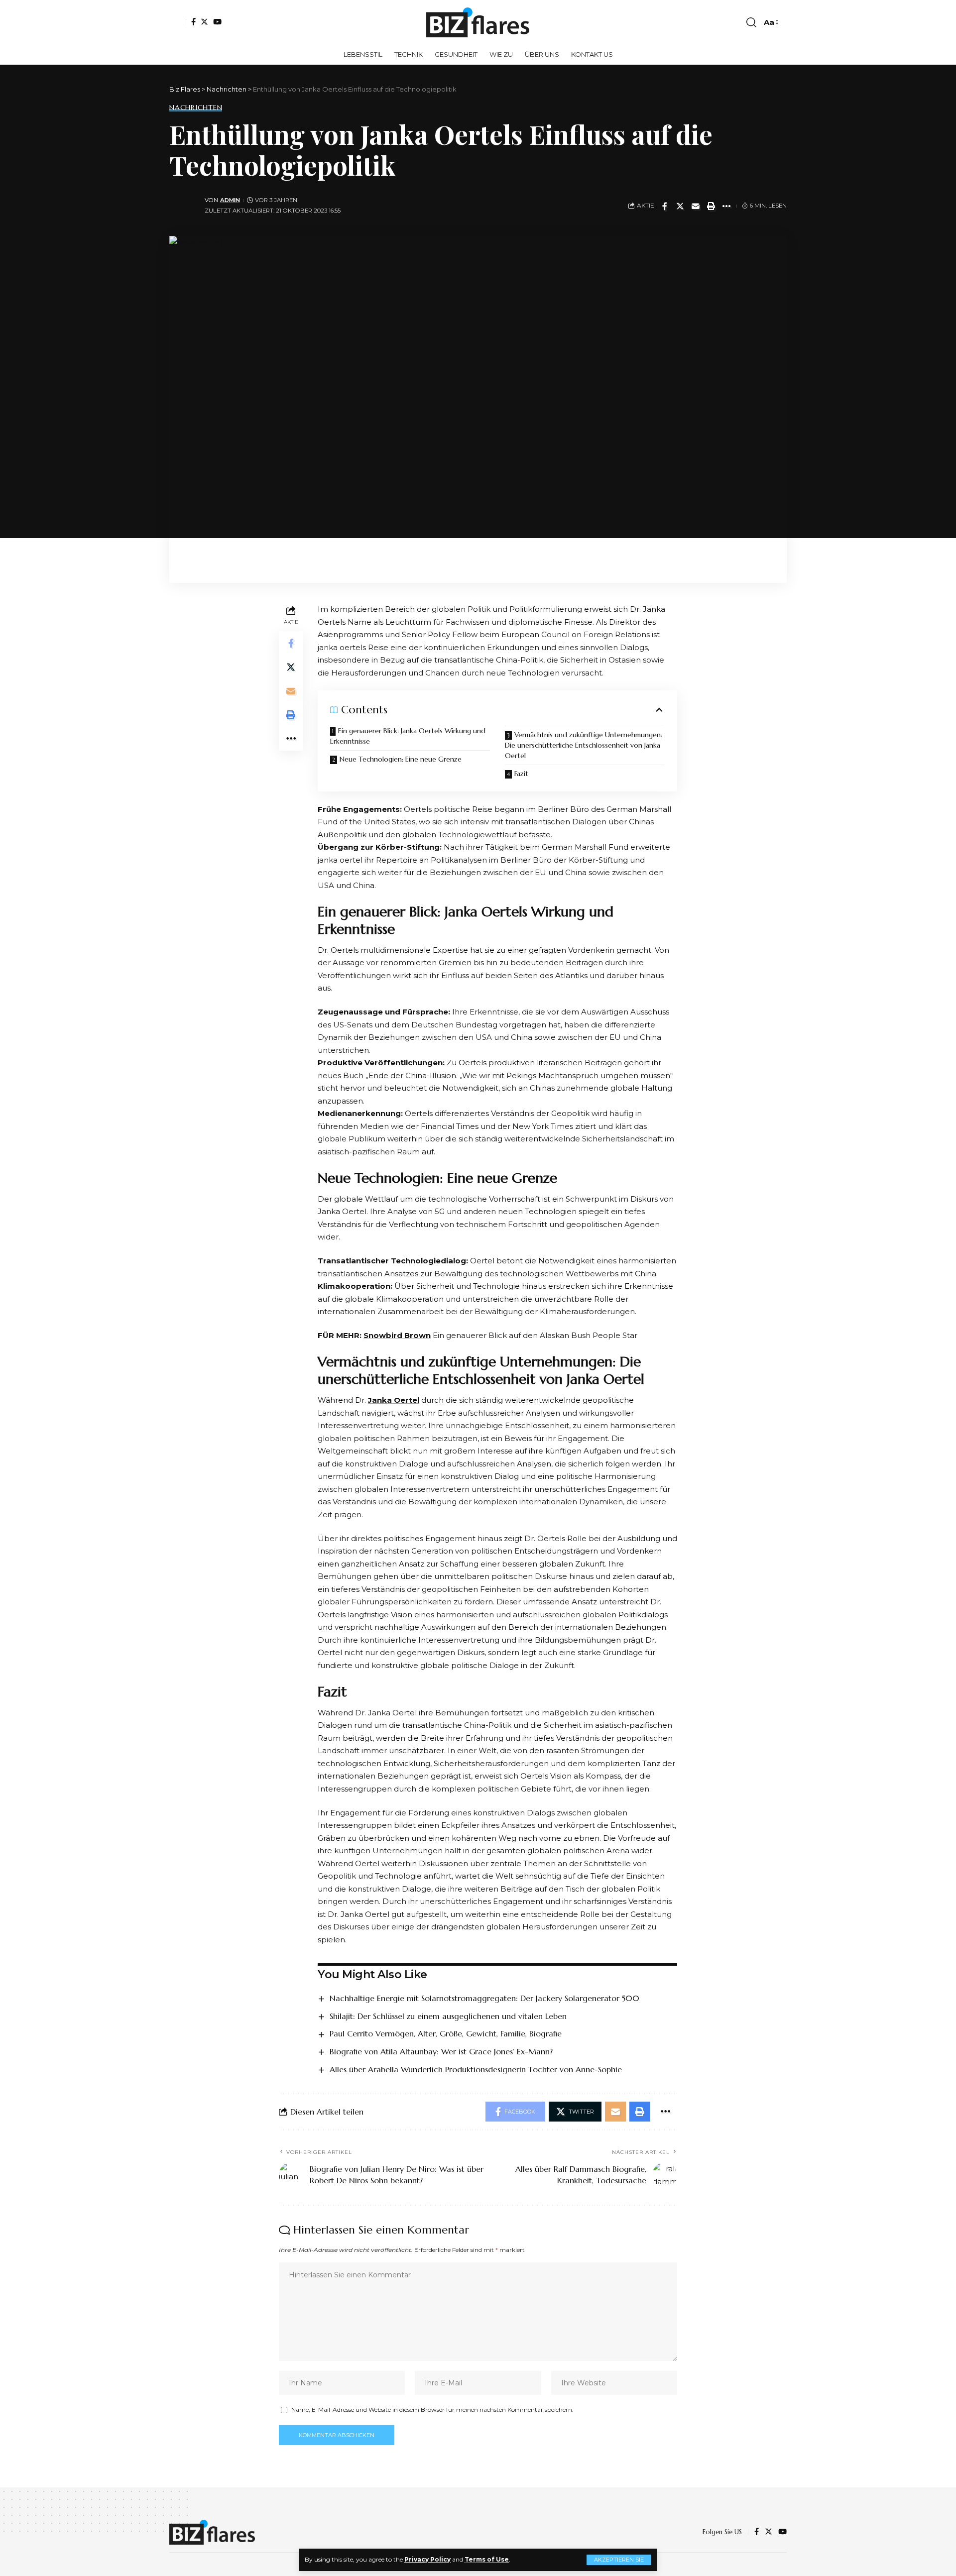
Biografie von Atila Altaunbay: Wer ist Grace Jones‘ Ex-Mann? (441, 2051)
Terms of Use (487, 2559)
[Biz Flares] (478, 22)
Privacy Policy (427, 2559)
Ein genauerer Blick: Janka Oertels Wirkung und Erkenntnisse (408, 736)
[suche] (751, 22)
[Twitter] (204, 22)
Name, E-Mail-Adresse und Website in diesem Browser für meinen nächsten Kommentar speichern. (432, 2409)
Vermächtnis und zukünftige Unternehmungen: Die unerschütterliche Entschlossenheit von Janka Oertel (584, 745)
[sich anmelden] (178, 22)
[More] (726, 206)
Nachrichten (196, 108)
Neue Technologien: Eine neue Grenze (401, 759)
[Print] (711, 206)
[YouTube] (217, 22)
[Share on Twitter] (680, 206)
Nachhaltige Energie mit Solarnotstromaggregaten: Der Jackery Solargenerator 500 (484, 1998)
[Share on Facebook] (665, 206)
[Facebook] (193, 22)
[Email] (696, 206)
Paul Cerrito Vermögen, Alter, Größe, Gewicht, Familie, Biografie (446, 2033)
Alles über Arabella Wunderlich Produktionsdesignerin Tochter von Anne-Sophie (476, 2069)
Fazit (521, 774)
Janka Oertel (394, 1400)
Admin (230, 200)
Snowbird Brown (397, 1335)
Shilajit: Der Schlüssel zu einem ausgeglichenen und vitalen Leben (448, 2016)
